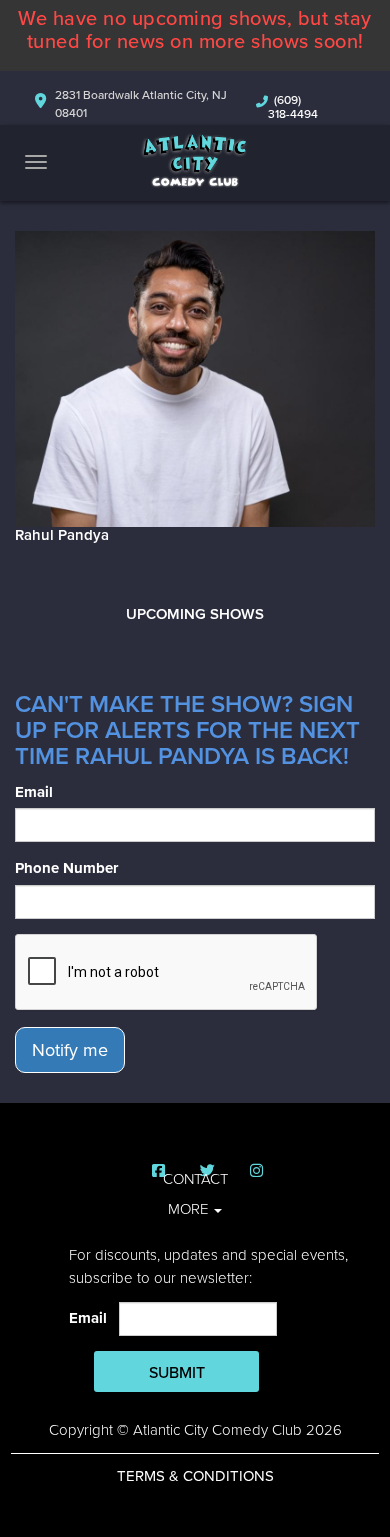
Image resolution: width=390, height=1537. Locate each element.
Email (34, 792)
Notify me (70, 1050)
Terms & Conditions (195, 1476)
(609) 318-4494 (293, 107)
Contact (195, 1179)
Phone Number (66, 868)
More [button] (190, 1209)
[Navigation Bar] (36, 162)
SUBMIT (177, 1373)
